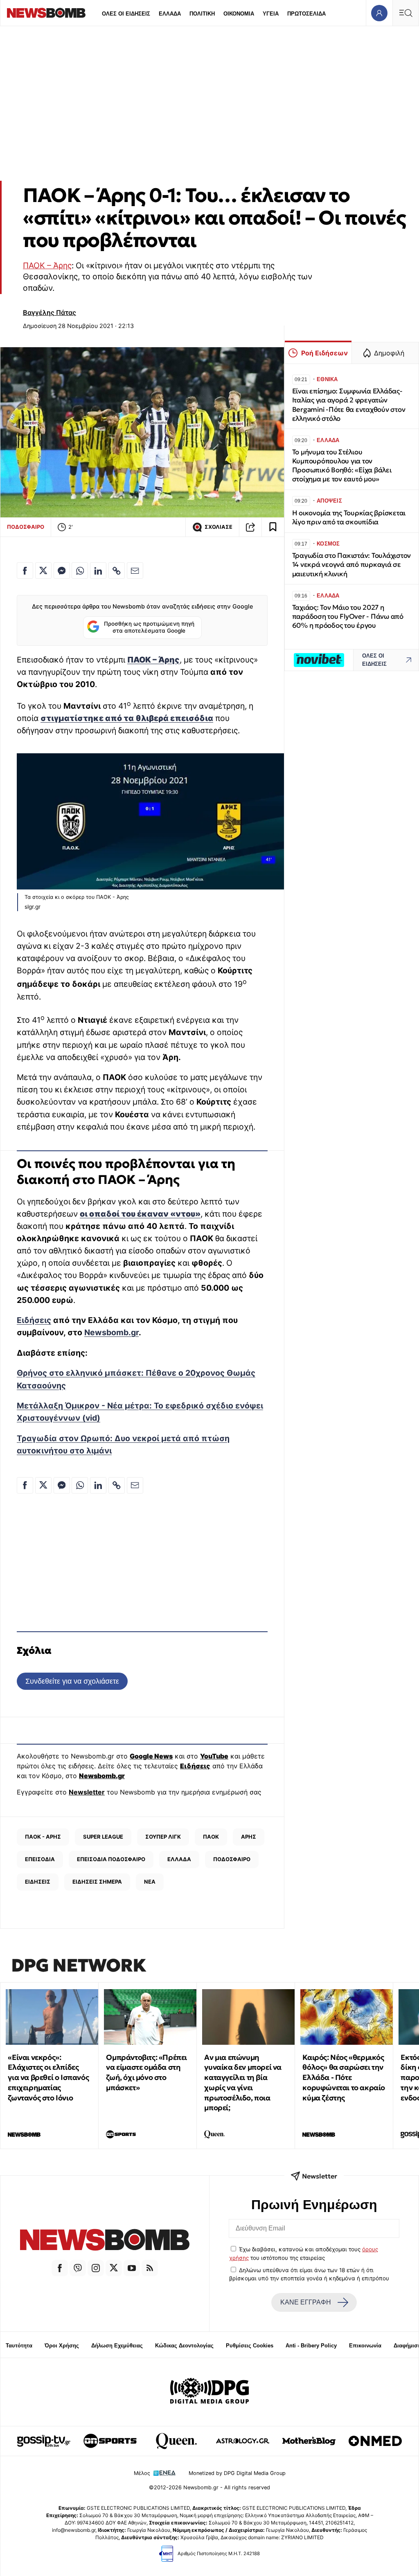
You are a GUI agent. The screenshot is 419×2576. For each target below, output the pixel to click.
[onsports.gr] (110, 2441)
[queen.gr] (176, 2441)
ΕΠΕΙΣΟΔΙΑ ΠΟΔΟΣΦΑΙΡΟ (111, 1859)
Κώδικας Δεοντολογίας (184, 2346)
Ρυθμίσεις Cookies (250, 2346)
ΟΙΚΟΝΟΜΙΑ (239, 14)
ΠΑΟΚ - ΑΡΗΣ (43, 1837)
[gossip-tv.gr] (44, 2441)
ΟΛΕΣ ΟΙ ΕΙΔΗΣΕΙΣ (126, 14)
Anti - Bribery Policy (311, 2346)
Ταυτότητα (19, 2346)
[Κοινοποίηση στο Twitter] (43, 570)
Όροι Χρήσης (62, 2346)
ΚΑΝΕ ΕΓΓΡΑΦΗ (306, 2302)
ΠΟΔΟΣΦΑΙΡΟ (26, 527)
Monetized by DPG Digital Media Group (237, 2473)
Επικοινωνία (365, 2346)
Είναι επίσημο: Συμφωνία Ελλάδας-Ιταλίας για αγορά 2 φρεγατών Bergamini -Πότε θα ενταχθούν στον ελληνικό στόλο (349, 405)
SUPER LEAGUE (103, 1837)
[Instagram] (96, 2268)
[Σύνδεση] (379, 13)
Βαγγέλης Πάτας (50, 312)
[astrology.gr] (243, 2441)
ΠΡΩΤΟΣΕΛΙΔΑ (306, 14)
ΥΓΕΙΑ (271, 14)
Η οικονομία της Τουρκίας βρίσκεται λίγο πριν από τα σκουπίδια (349, 518)
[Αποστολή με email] (135, 570)
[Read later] (273, 527)
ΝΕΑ (150, 1882)
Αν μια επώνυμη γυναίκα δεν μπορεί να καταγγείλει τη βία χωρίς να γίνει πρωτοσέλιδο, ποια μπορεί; (243, 2083)
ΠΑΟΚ (211, 1837)
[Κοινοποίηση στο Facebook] (25, 570)
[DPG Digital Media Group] (209, 2392)
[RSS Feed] (150, 2268)
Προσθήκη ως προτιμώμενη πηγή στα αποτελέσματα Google (149, 627)
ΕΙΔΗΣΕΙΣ (38, 1882)
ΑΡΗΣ (249, 1837)
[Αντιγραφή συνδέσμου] (250, 527)
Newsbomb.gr (112, 1332)
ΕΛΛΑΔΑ (170, 14)
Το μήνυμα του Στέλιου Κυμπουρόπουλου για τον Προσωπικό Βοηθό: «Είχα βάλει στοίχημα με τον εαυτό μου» (342, 466)
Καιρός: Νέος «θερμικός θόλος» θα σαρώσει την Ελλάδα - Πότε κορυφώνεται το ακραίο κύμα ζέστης (344, 2077)
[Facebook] (60, 2268)
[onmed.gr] (375, 2441)
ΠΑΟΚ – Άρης (47, 265)
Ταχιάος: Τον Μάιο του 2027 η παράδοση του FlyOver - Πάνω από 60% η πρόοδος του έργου (348, 616)
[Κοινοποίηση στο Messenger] (62, 570)
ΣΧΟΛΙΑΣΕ (219, 527)
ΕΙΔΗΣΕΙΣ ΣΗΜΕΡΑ (97, 1882)
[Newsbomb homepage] (46, 13)
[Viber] (78, 2268)
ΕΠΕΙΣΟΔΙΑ (40, 1859)
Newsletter (87, 1792)
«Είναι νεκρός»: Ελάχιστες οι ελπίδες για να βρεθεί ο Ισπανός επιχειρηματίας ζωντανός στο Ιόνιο (48, 2077)
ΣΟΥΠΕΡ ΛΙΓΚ (163, 1837)
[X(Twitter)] (114, 2268)
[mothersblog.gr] (309, 2441)
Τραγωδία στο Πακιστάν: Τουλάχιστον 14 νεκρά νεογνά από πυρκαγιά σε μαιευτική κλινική (351, 565)
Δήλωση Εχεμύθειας (117, 2346)
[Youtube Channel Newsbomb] (132, 2268)
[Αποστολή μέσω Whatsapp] (80, 570)
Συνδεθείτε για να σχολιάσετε (72, 1681)
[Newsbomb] (105, 2241)
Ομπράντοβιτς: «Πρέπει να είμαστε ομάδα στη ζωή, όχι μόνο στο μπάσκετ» (146, 2072)
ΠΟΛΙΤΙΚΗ (202, 14)
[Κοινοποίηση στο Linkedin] (98, 570)
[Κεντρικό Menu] (405, 13)
